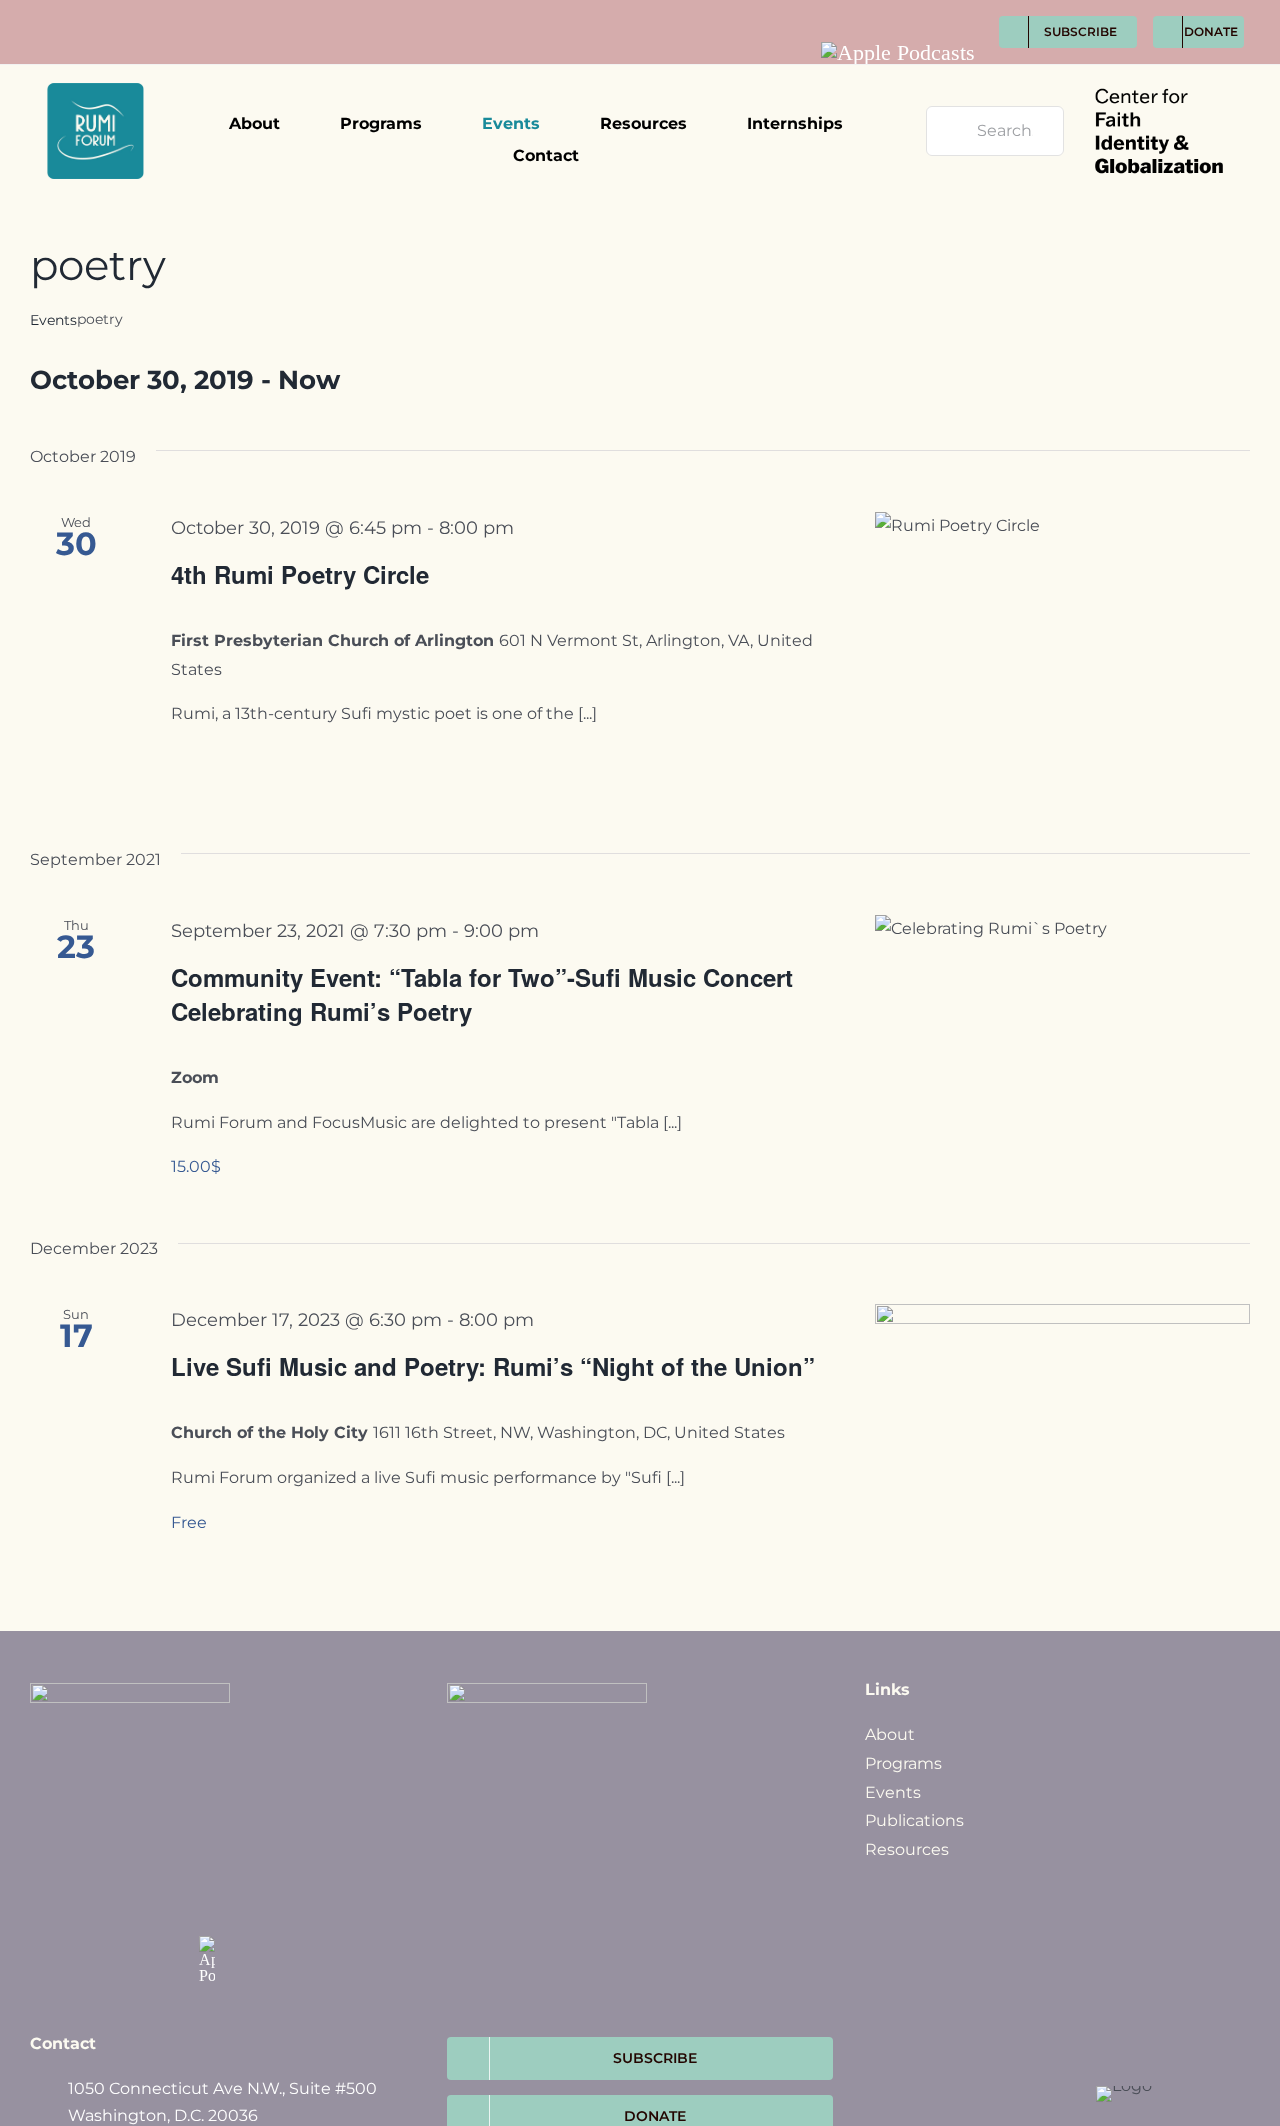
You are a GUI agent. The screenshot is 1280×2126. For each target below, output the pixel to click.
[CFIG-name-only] (1159, 72)
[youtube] (966, 11)
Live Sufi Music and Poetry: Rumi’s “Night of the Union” (493, 1366)
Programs (903, 1763)
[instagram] (929, 11)
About (890, 1734)
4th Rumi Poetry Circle (300, 574)
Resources (907, 1849)
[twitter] (892, 11)
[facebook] (855, 11)
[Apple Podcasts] (898, 53)
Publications (914, 1820)
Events (53, 320)
